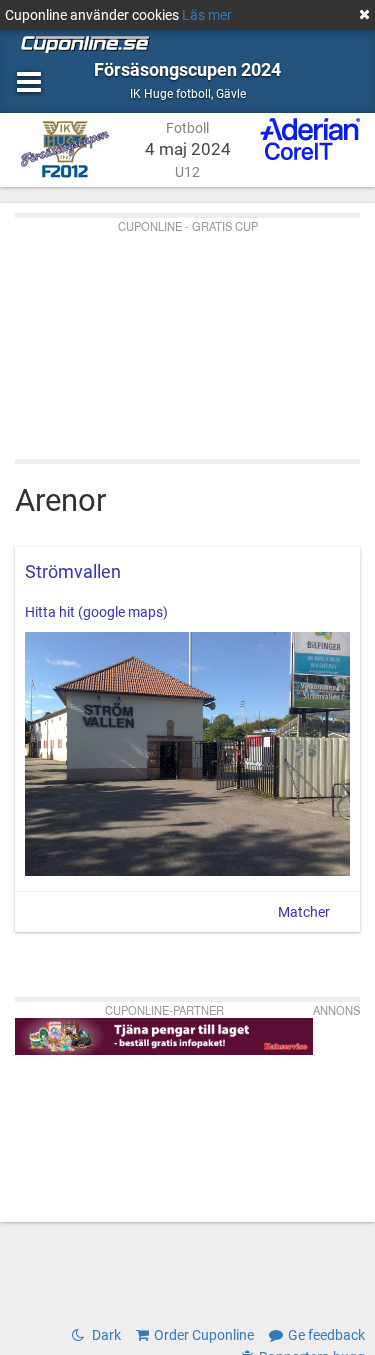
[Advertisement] (187, 334)
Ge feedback (326, 1335)
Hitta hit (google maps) (96, 612)
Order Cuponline (204, 1335)
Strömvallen (73, 572)
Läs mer (207, 15)
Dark (105, 1335)
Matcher (304, 912)
